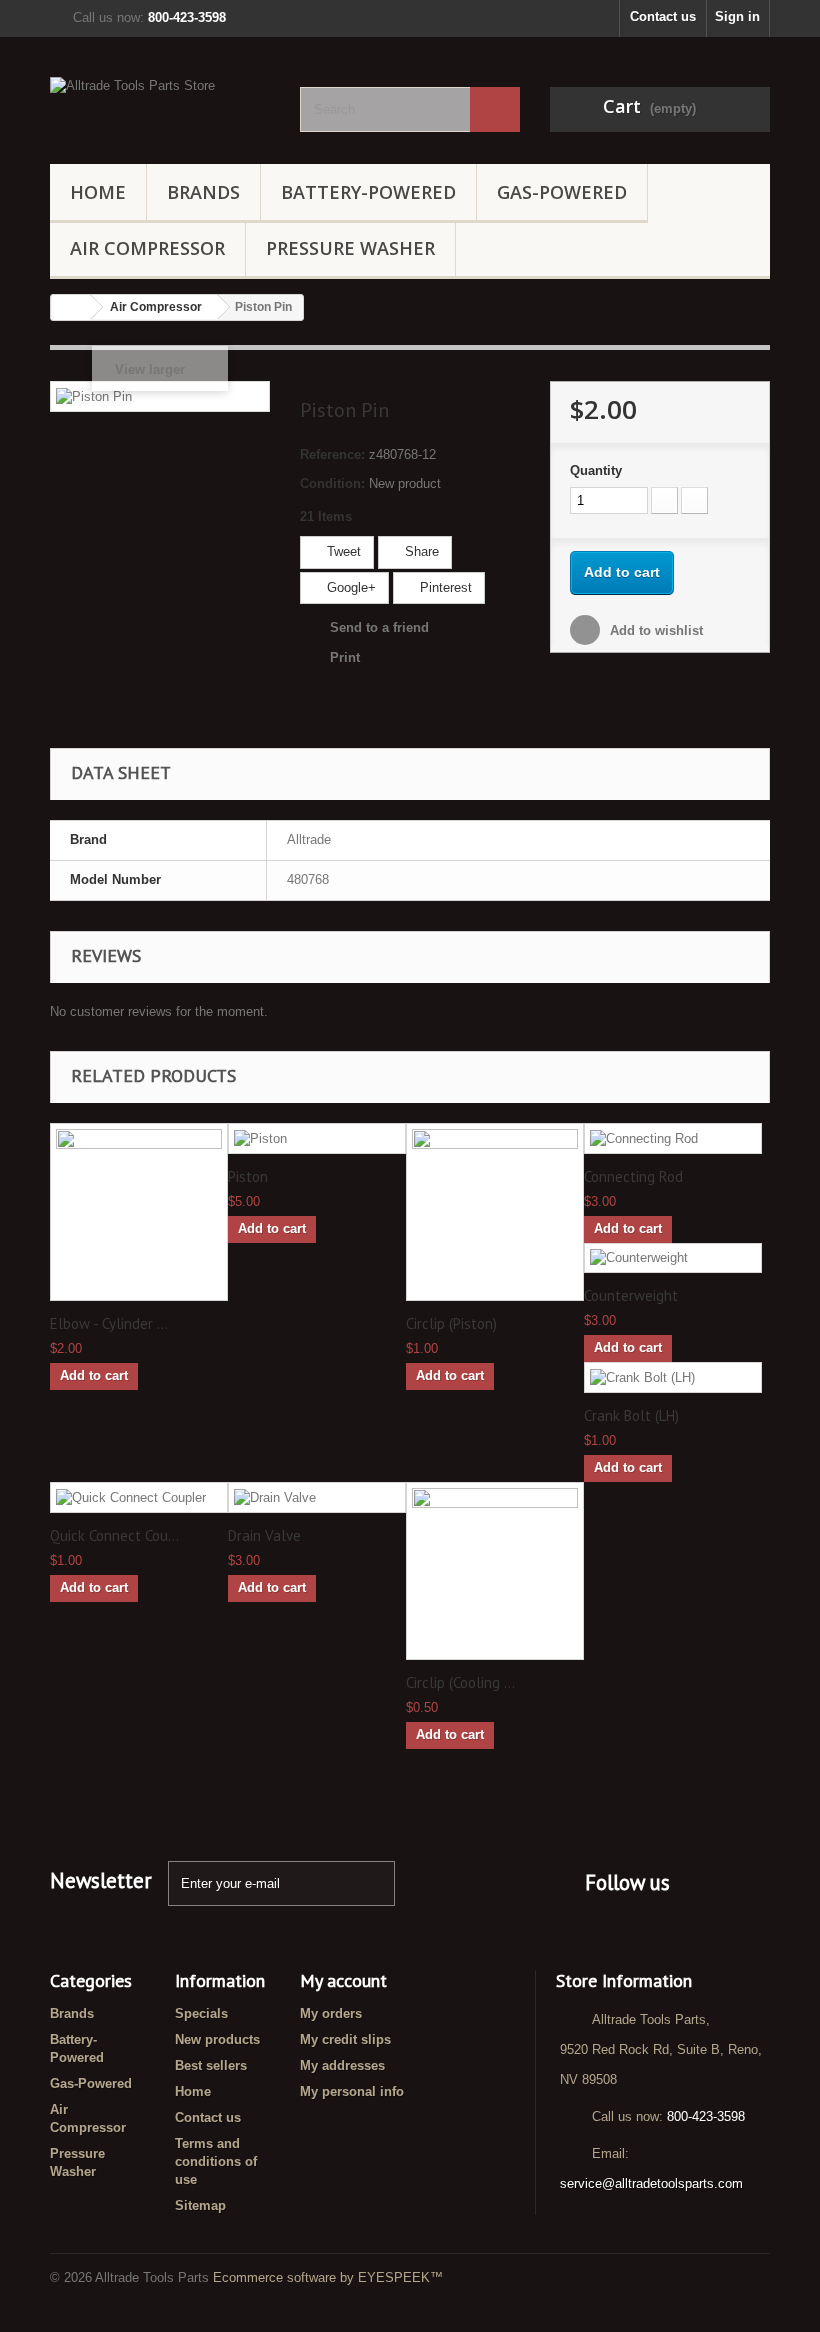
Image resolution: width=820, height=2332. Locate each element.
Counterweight (631, 1296)
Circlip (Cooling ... (460, 1683)
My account (343, 1980)
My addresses (342, 2065)
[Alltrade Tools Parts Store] (160, 108)
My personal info (352, 2091)
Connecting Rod (633, 1177)
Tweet (342, 551)
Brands (203, 192)
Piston (248, 1177)
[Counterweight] (673, 1258)
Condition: (332, 483)
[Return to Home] (71, 307)
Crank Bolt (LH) (631, 1416)
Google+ (349, 587)
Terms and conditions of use (216, 2161)
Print (345, 657)
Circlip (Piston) (451, 1324)
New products (217, 2039)
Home (98, 192)
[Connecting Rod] (673, 1138)
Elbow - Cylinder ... (109, 1324)
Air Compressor (147, 248)
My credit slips (345, 2039)
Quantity (596, 470)
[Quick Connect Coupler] (139, 1497)
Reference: (332, 454)
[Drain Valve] (317, 1497)
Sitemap (200, 2205)
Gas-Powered (562, 192)
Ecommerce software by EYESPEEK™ (328, 2277)
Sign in (737, 16)
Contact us (663, 16)
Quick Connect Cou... (114, 1536)
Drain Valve (264, 1536)
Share (420, 551)
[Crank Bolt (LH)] (673, 1377)
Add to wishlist (654, 630)
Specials (201, 2013)
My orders (331, 2013)
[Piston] (317, 1138)
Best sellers (211, 2065)
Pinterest (444, 587)
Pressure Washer (350, 248)
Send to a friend (379, 627)
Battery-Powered (368, 192)
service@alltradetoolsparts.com (651, 2183)
